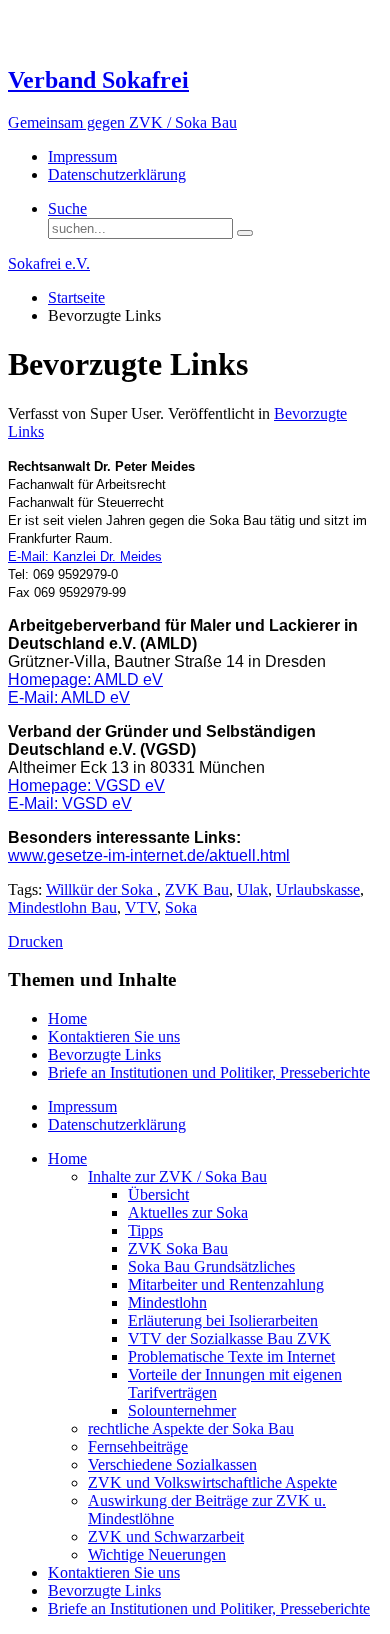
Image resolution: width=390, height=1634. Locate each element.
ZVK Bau (197, 889)
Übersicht (158, 1194)
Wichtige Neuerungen (157, 1554)
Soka (181, 907)
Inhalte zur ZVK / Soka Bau (177, 1176)
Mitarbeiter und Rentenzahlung (226, 1284)
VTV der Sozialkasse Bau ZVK (229, 1338)
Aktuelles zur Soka (188, 1212)
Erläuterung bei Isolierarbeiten (223, 1320)
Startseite (76, 297)
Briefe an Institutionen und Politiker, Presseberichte (209, 1072)
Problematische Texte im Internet (231, 1356)
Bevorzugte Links (104, 1054)
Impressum (82, 156)
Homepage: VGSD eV (86, 785)
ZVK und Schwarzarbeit (166, 1536)
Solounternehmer (182, 1410)
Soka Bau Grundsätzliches (211, 1266)
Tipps (145, 1230)
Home (67, 1018)
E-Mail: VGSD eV (70, 803)
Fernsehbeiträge (138, 1446)
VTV (141, 907)
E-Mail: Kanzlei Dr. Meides (85, 556)
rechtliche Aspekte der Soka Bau (191, 1428)
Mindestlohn (167, 1302)
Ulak (252, 889)
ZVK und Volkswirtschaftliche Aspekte (212, 1482)
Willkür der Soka (101, 889)
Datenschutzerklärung (117, 174)
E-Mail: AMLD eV (69, 697)
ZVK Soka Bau (178, 1248)
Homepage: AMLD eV (85, 679)
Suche (67, 208)
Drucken (35, 941)
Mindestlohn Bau (62, 907)
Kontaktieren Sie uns (114, 1036)
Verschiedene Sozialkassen (172, 1464)
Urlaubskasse (318, 889)
